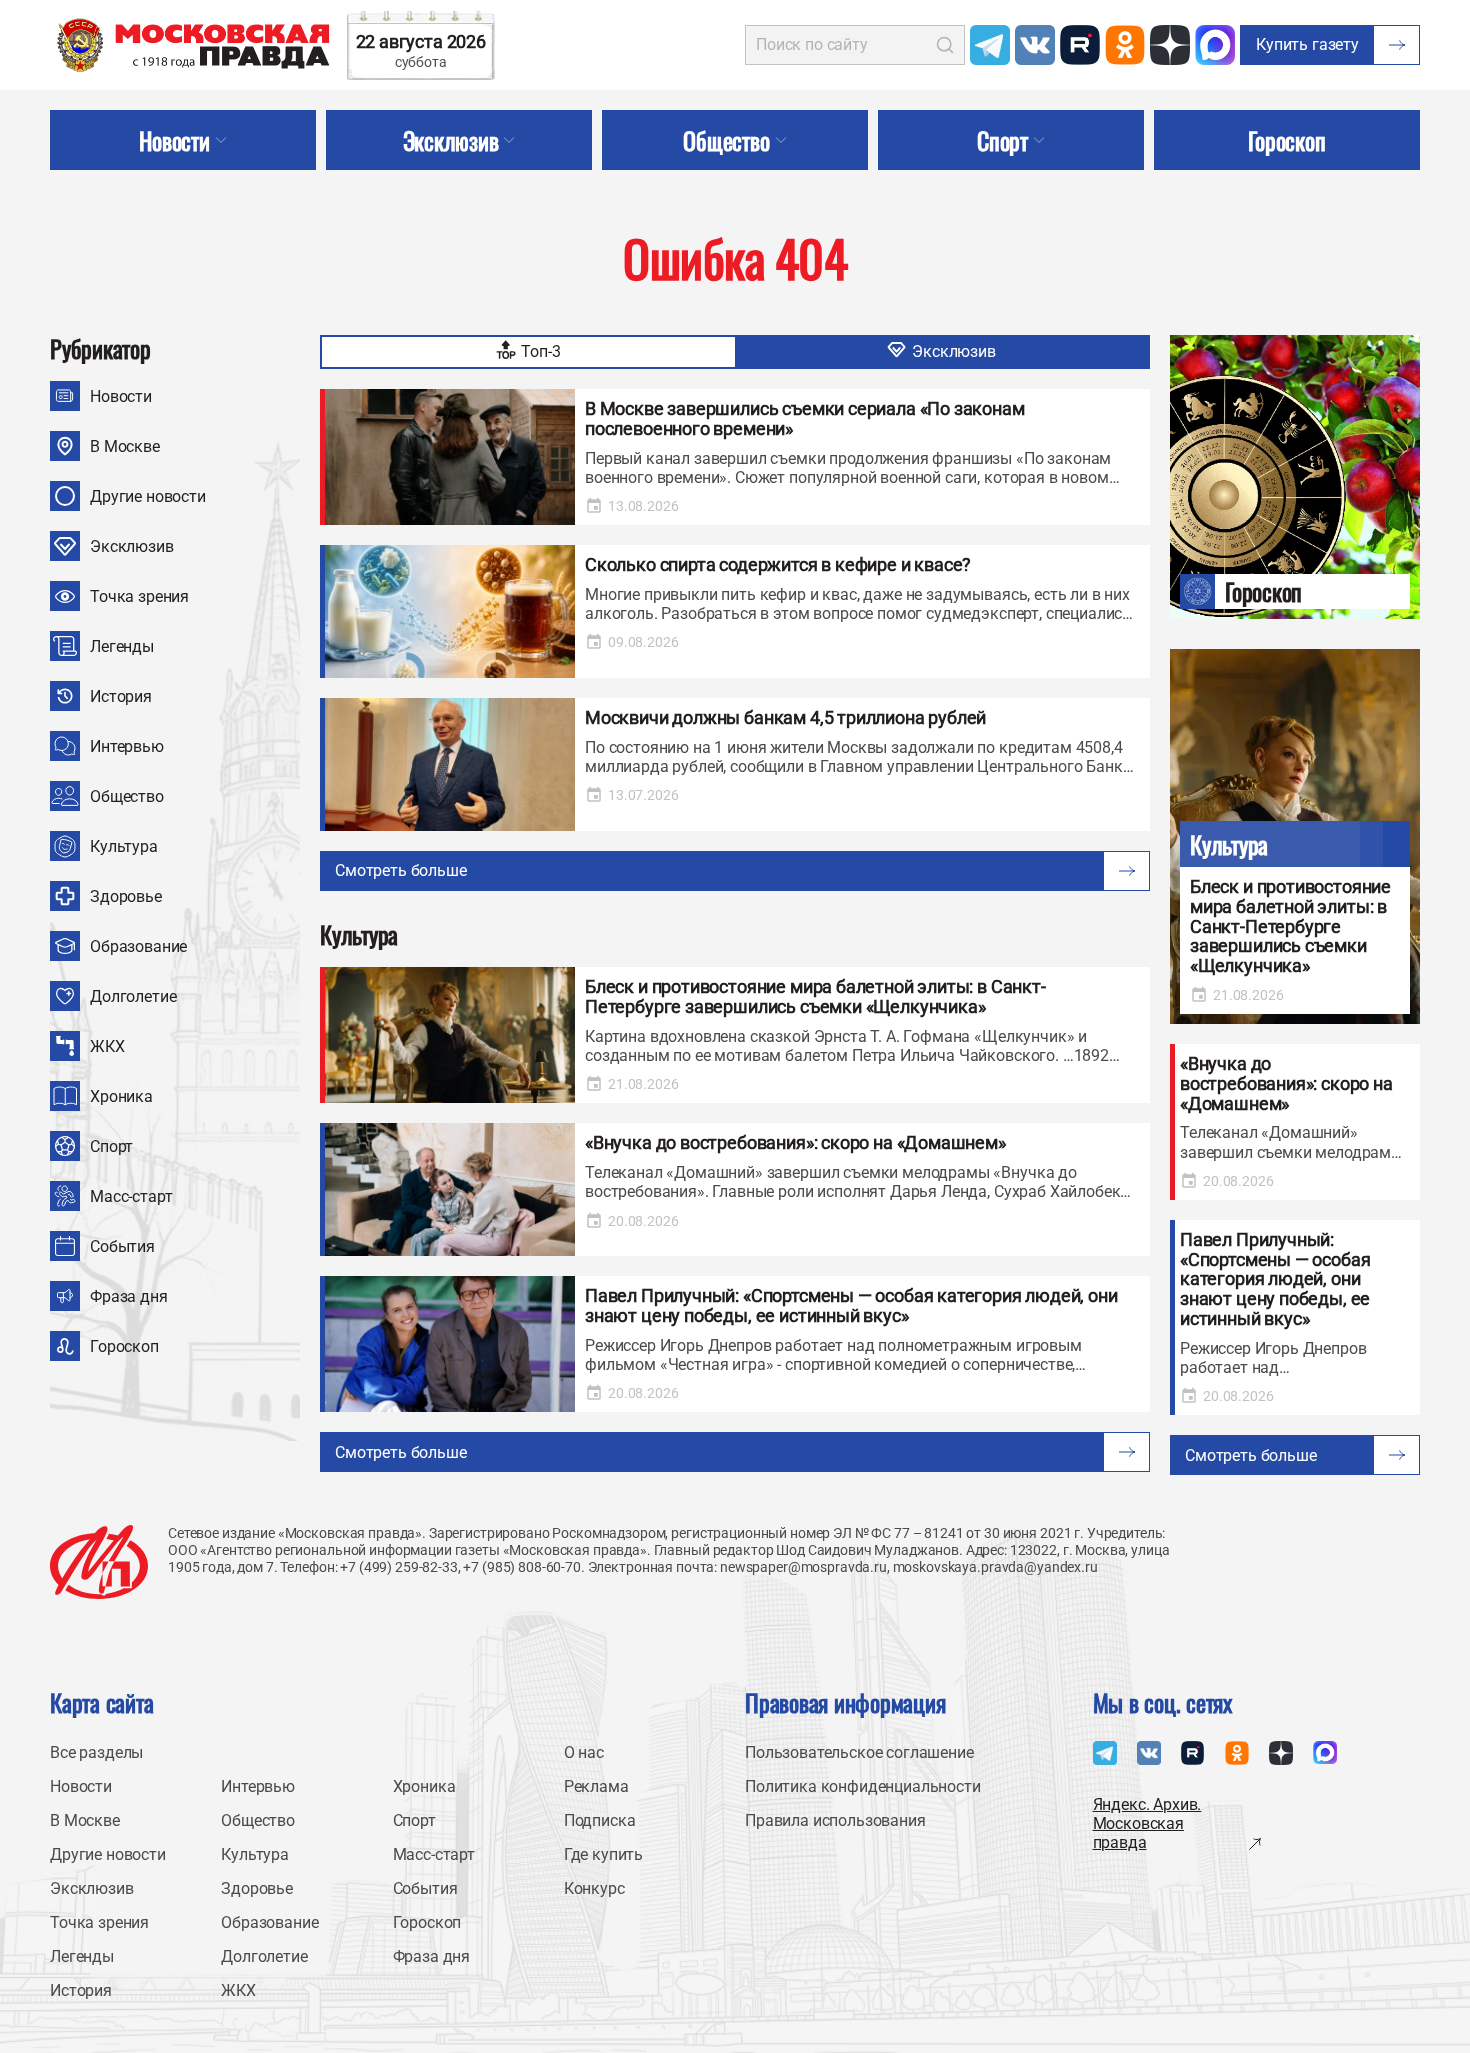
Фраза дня (129, 1296)
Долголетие (133, 996)
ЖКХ (107, 1046)
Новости (121, 396)
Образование (138, 946)
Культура (124, 846)
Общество (127, 796)
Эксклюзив (132, 546)
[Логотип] (99, 1562)
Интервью (127, 746)
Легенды (122, 646)
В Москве (125, 446)
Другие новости (148, 496)
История (121, 696)
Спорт (111, 1146)
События (122, 1246)
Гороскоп (124, 1346)
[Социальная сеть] (990, 45)
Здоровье (126, 896)
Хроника (121, 1096)
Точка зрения (139, 596)
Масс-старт (131, 1196)
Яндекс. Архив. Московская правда (1147, 1823)
